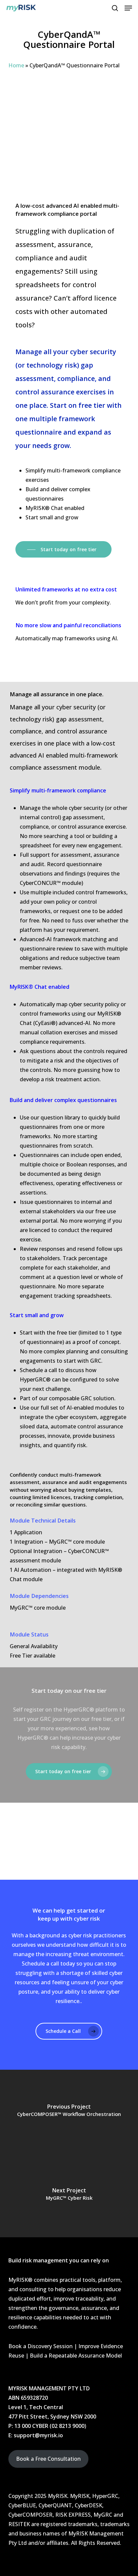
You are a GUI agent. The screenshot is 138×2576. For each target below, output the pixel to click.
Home (16, 65)
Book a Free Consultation (48, 2459)
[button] (128, 8)
